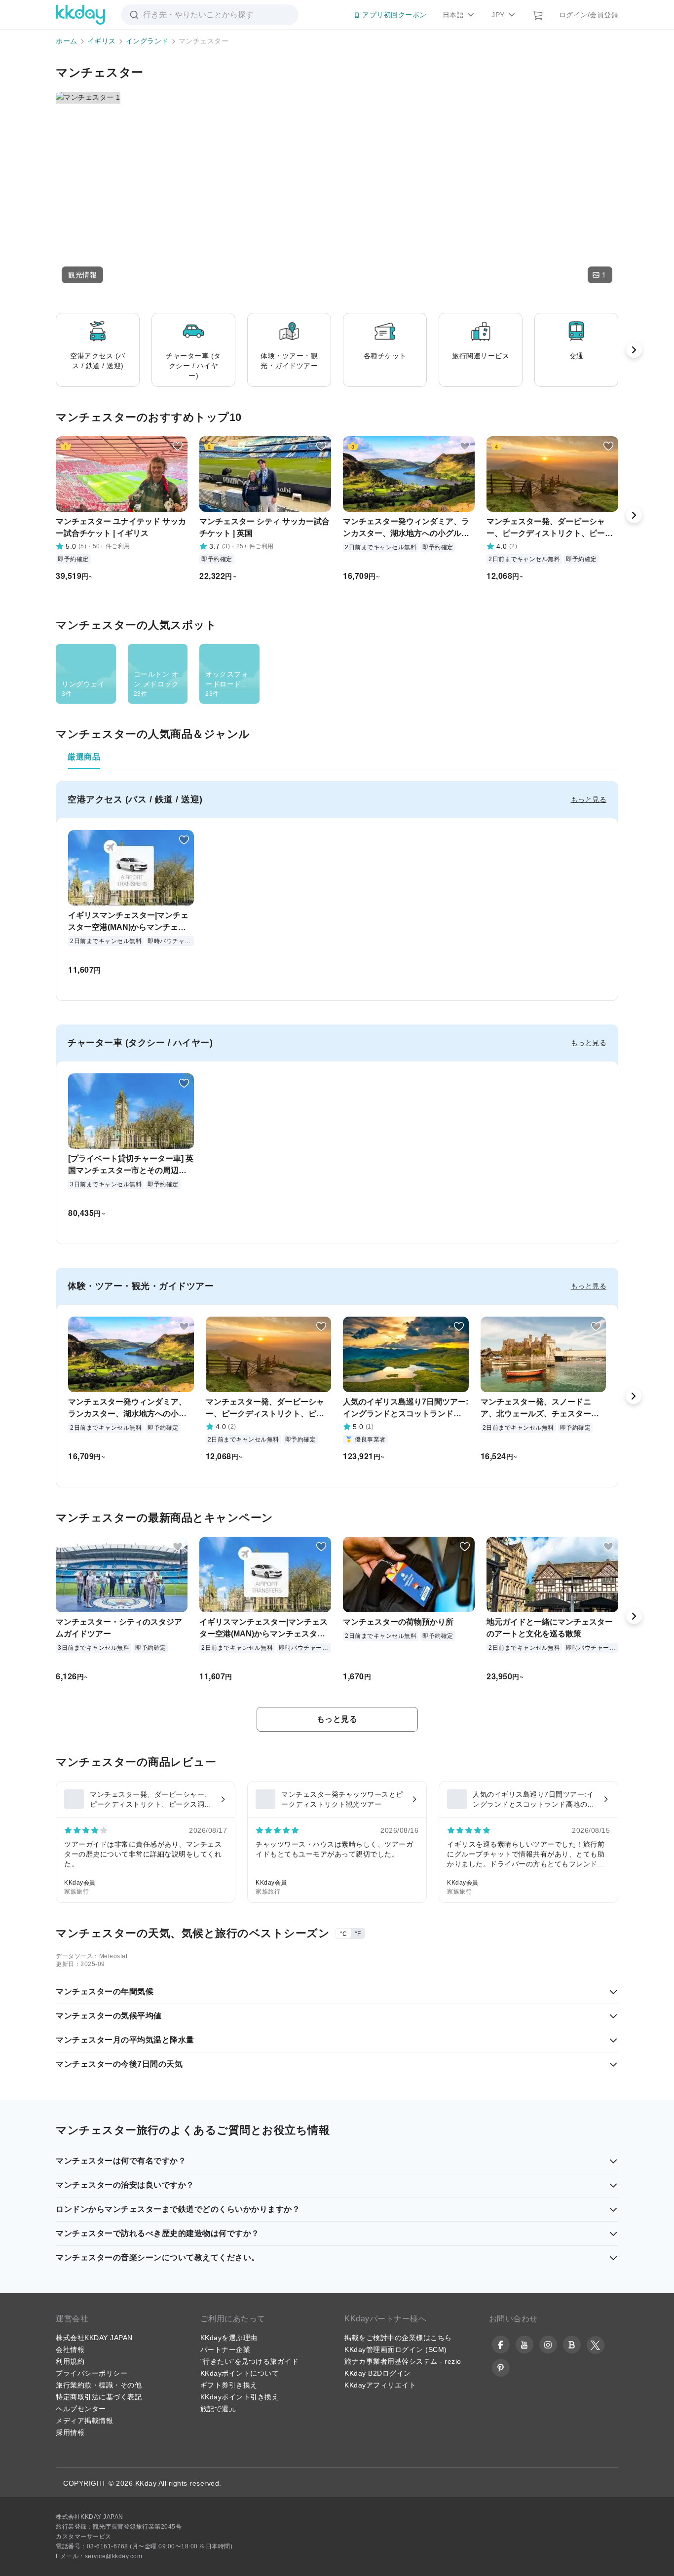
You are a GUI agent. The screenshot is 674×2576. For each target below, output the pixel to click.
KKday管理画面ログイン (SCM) (396, 2349)
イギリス (102, 41)
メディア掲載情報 (84, 2421)
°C (343, 1934)
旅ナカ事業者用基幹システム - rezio (403, 2361)
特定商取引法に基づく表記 (99, 2397)
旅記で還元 (218, 2409)
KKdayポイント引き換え (240, 2397)
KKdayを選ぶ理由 (229, 2338)
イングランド (147, 41)
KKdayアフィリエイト (380, 2385)
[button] (82, 275)
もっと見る (589, 799)
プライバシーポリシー (92, 2373)
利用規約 (70, 2361)
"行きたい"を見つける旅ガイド (250, 2361)
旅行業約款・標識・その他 (99, 2385)
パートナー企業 (225, 2349)
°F (358, 1934)
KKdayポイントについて (240, 2373)
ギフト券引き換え (229, 2385)
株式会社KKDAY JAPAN (94, 2338)
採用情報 (70, 2432)
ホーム (67, 41)
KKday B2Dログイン (378, 2373)
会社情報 (70, 2349)
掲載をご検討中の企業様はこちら (398, 2338)
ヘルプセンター (81, 2409)
